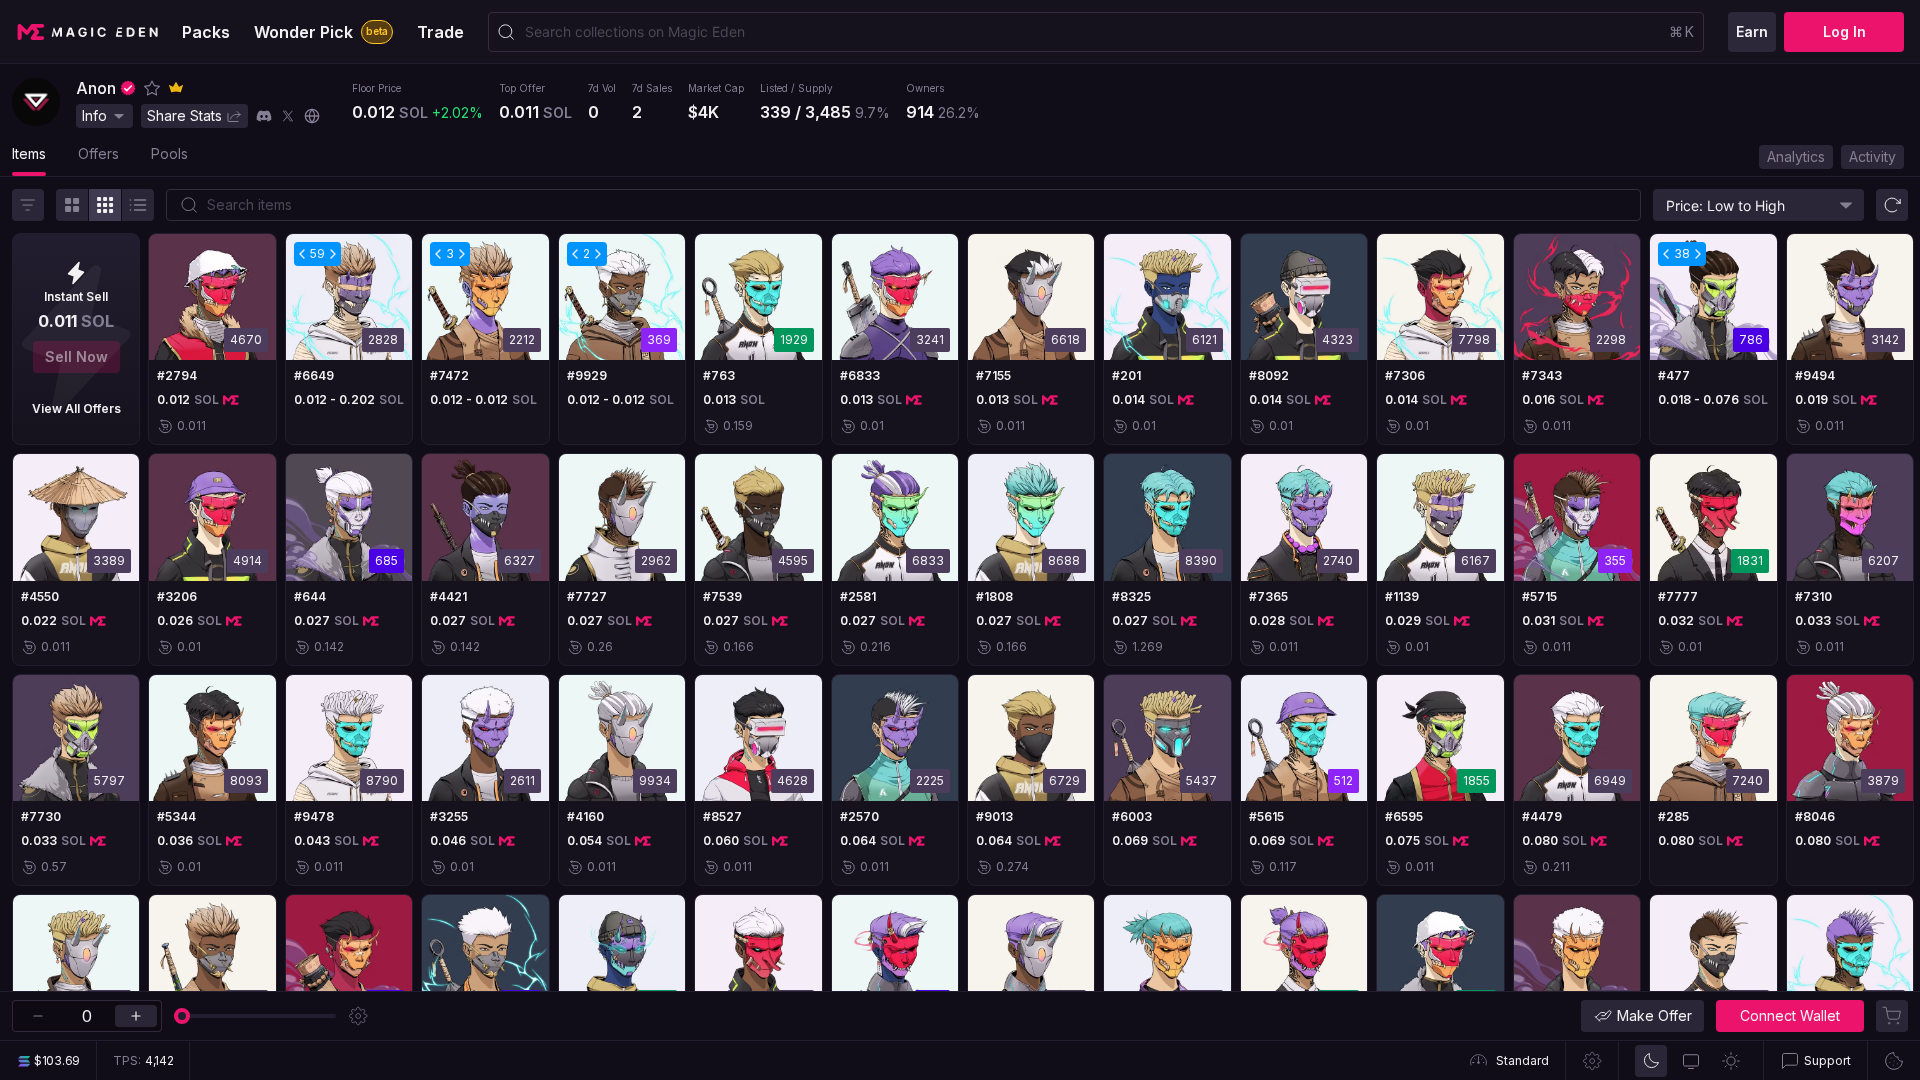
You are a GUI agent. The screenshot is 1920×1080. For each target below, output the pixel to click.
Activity (1872, 156)
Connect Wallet (1790, 1015)
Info (94, 115)
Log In (1844, 31)
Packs (206, 32)
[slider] (182, 1016)
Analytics (1796, 156)
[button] (152, 88)
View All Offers (76, 408)
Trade (440, 32)
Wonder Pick (321, 32)
